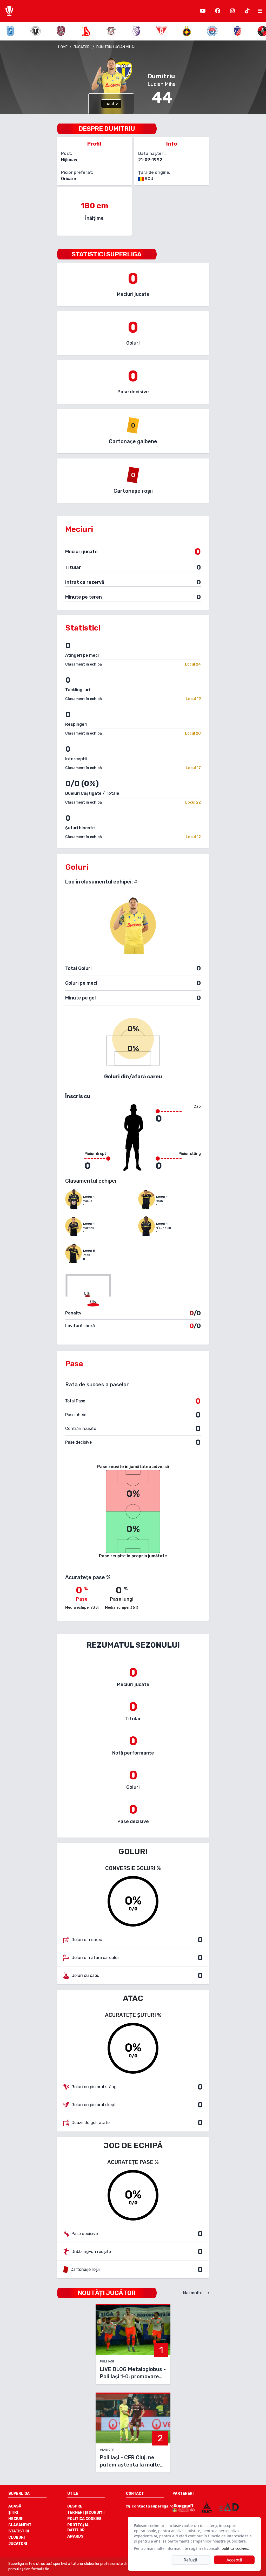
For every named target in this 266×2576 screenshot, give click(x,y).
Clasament (20, 2525)
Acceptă (234, 2560)
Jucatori (18, 2544)
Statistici (19, 2531)
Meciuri (16, 2519)
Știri (13, 2513)
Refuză (190, 2560)
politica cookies (235, 2548)
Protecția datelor (78, 2528)
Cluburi (16, 2537)
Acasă (15, 2506)
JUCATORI (82, 47)
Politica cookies (84, 2519)
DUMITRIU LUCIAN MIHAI (115, 47)
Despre (75, 2506)
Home (63, 47)
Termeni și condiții (86, 2513)
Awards (75, 2536)
